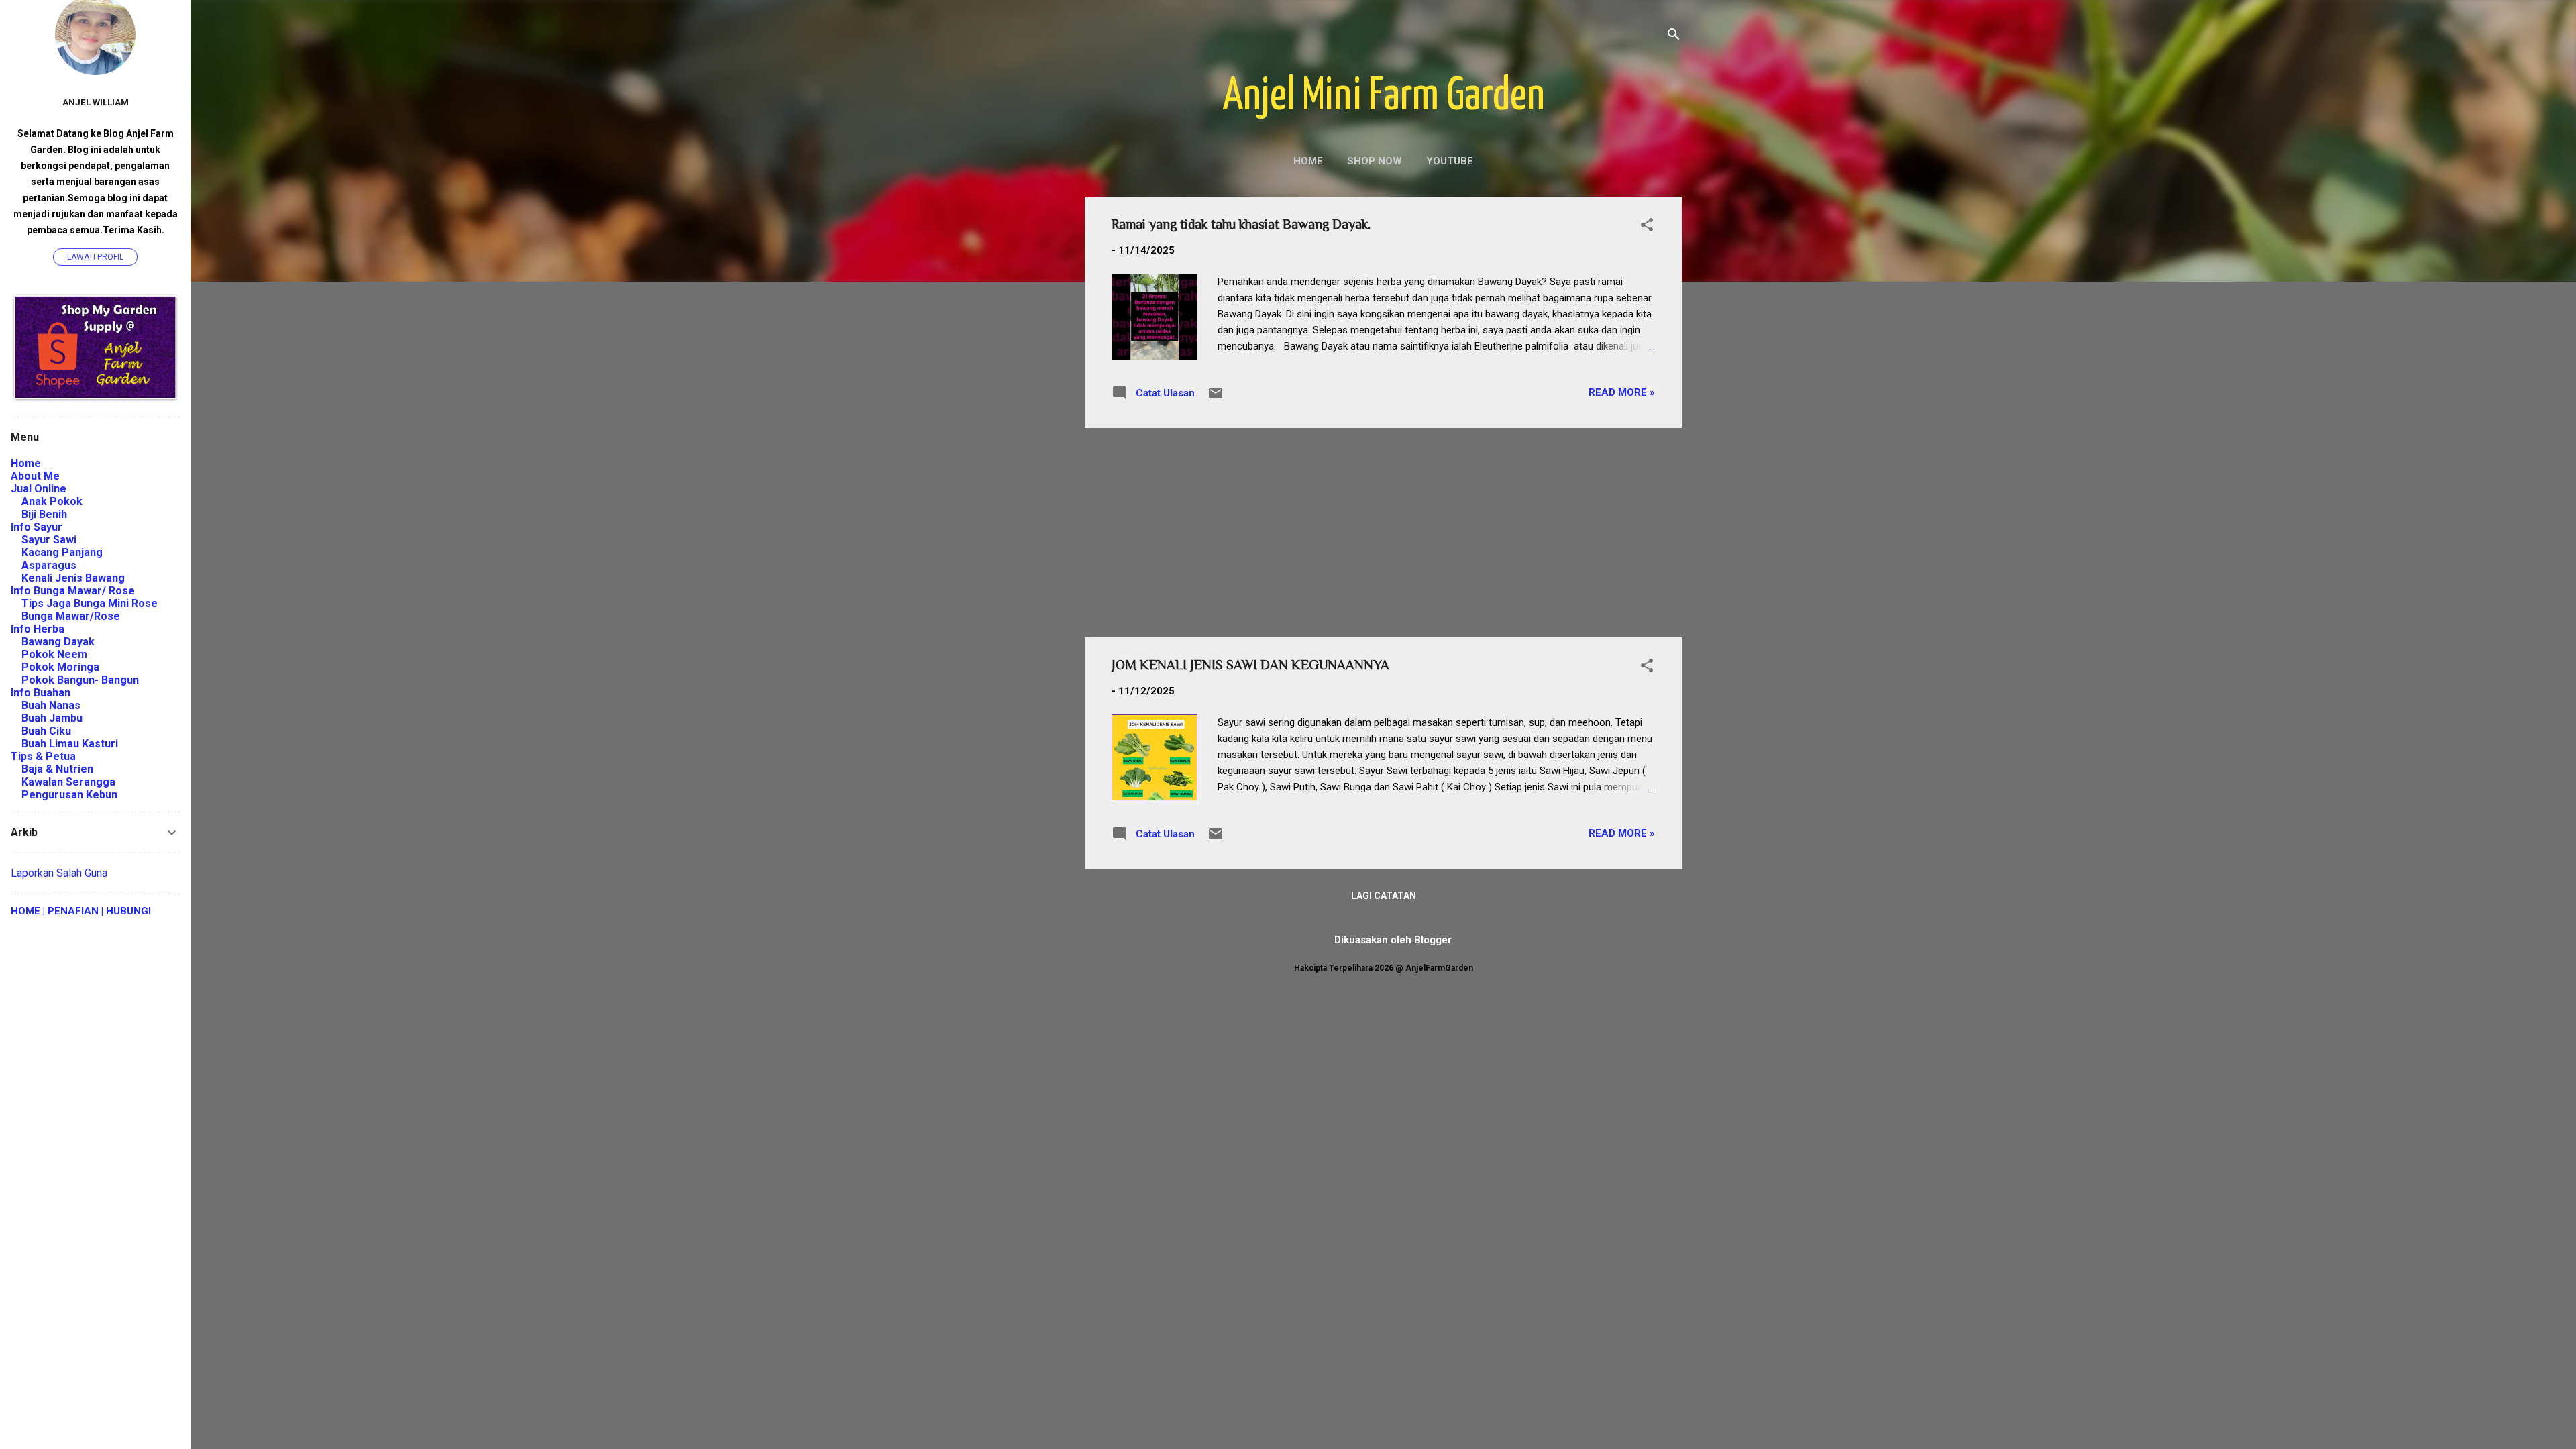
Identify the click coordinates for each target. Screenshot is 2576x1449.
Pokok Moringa (60, 667)
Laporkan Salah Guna (59, 873)
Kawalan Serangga (68, 782)
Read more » (1622, 392)
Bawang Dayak (58, 642)
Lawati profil (95, 257)
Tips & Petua (43, 756)
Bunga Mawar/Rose (71, 616)
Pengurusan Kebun (69, 795)
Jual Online (39, 489)
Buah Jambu (52, 718)
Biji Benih (44, 514)
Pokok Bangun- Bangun (80, 680)
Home (1308, 161)
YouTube (1450, 161)
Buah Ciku (46, 731)
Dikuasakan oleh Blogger (1392, 940)
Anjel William (96, 102)
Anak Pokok (52, 501)
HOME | (28, 911)
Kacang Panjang (62, 552)
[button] (1647, 227)
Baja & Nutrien (57, 769)
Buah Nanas (51, 705)
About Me (35, 476)
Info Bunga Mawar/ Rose (73, 591)
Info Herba (38, 629)
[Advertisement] (1383, 533)
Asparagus (49, 565)
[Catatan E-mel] (1216, 398)
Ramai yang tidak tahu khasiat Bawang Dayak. (1241, 224)
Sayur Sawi (49, 540)
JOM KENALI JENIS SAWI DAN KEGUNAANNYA (1250, 665)
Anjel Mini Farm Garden (1384, 97)
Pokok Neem (54, 654)
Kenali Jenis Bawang (73, 578)
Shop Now (1375, 161)
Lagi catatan (1384, 896)
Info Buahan (41, 693)
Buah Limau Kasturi (70, 744)
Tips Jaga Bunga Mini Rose (90, 603)
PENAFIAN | (74, 911)
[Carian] (1674, 37)
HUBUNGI (127, 911)
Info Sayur (37, 527)
